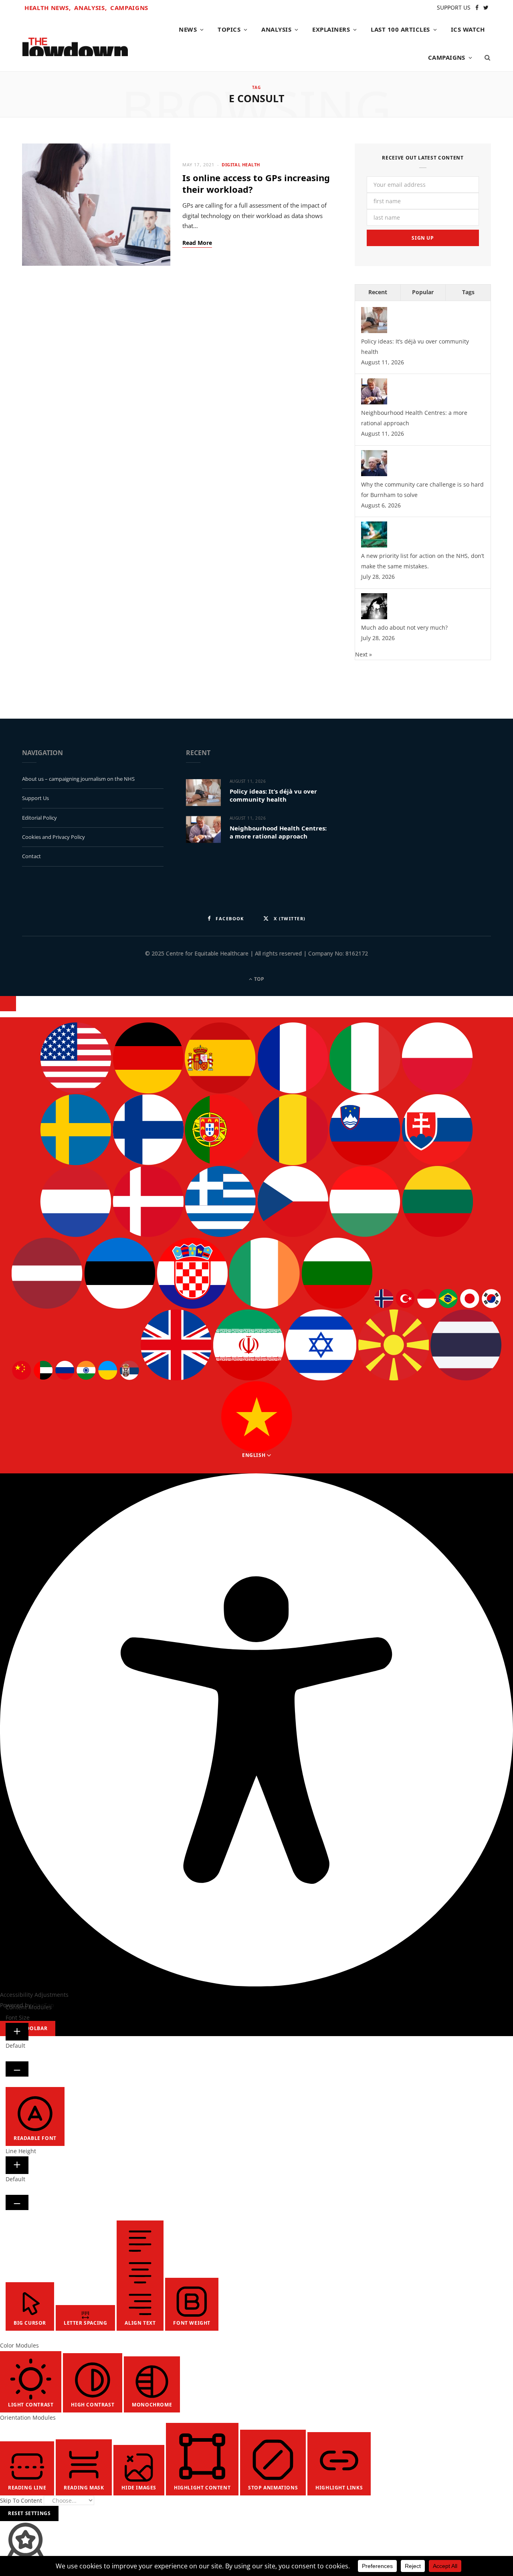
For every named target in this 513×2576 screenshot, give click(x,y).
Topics (229, 29)
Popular (423, 292)
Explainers (331, 29)
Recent (378, 292)
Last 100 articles (400, 29)
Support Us (35, 798)
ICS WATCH (468, 29)
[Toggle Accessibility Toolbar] (8, 1004)
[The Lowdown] (75, 44)
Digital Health (241, 165)
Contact (31, 856)
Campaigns (129, 8)
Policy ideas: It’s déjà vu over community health (273, 795)
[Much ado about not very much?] (374, 617)
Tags (468, 292)
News (188, 29)
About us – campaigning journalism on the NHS (78, 779)
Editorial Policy (39, 818)
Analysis (276, 29)
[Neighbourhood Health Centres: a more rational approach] (374, 402)
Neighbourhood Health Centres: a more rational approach (278, 832)
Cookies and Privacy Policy (54, 837)
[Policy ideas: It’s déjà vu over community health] (374, 331)
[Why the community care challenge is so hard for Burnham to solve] (374, 474)
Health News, (48, 8)
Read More (197, 243)
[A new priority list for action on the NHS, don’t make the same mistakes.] (374, 545)
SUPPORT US (454, 7)
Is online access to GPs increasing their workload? (256, 183)
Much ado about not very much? (404, 627)
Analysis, (90, 8)
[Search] (485, 57)
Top (259, 979)
